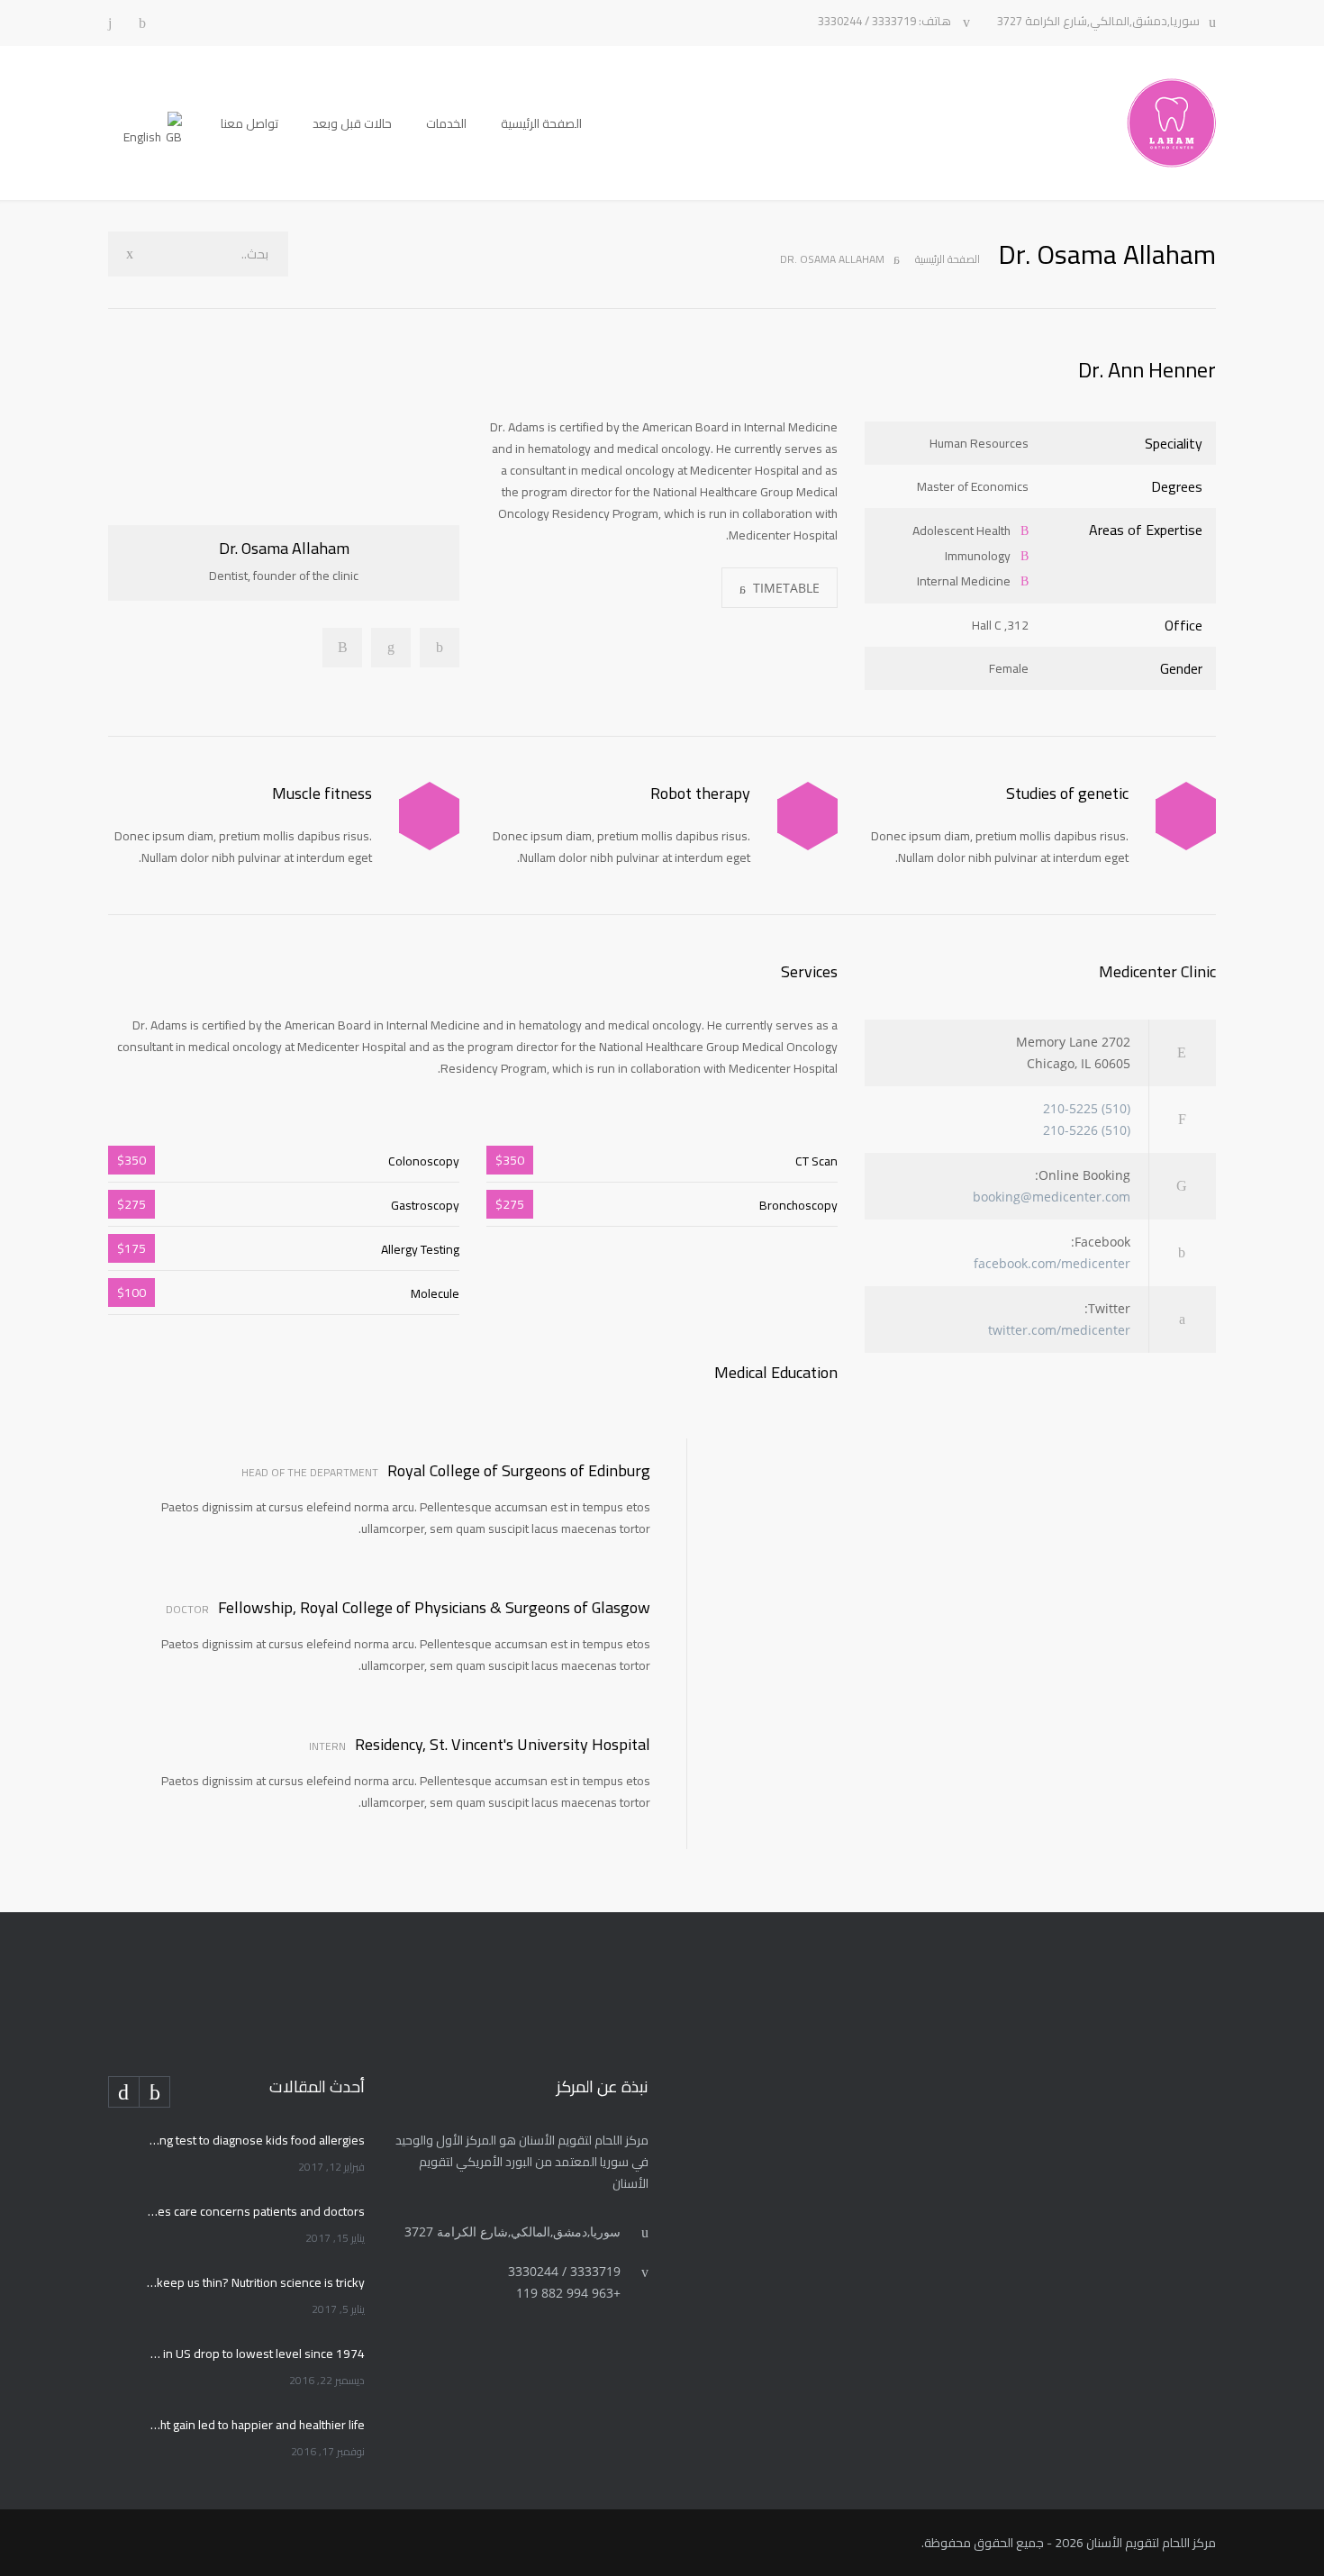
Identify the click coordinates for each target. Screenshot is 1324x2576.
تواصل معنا (249, 123)
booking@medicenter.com (1052, 1197)
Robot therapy (700, 793)
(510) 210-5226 (1087, 1130)
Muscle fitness (322, 793)
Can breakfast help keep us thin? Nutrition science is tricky (256, 2282)
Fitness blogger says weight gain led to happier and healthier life (256, 2425)
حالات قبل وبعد (352, 123)
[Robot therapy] (807, 816)
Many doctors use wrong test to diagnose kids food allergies (256, 2140)
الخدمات (446, 123)
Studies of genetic (1067, 793)
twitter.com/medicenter (1059, 1330)
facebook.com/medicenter (1052, 1263)
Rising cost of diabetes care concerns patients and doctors (256, 2211)
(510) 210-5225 (1087, 1108)
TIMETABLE (786, 588)
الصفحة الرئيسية (541, 123)
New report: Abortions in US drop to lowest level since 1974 (256, 2354)
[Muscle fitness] (429, 816)
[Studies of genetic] (1186, 816)
